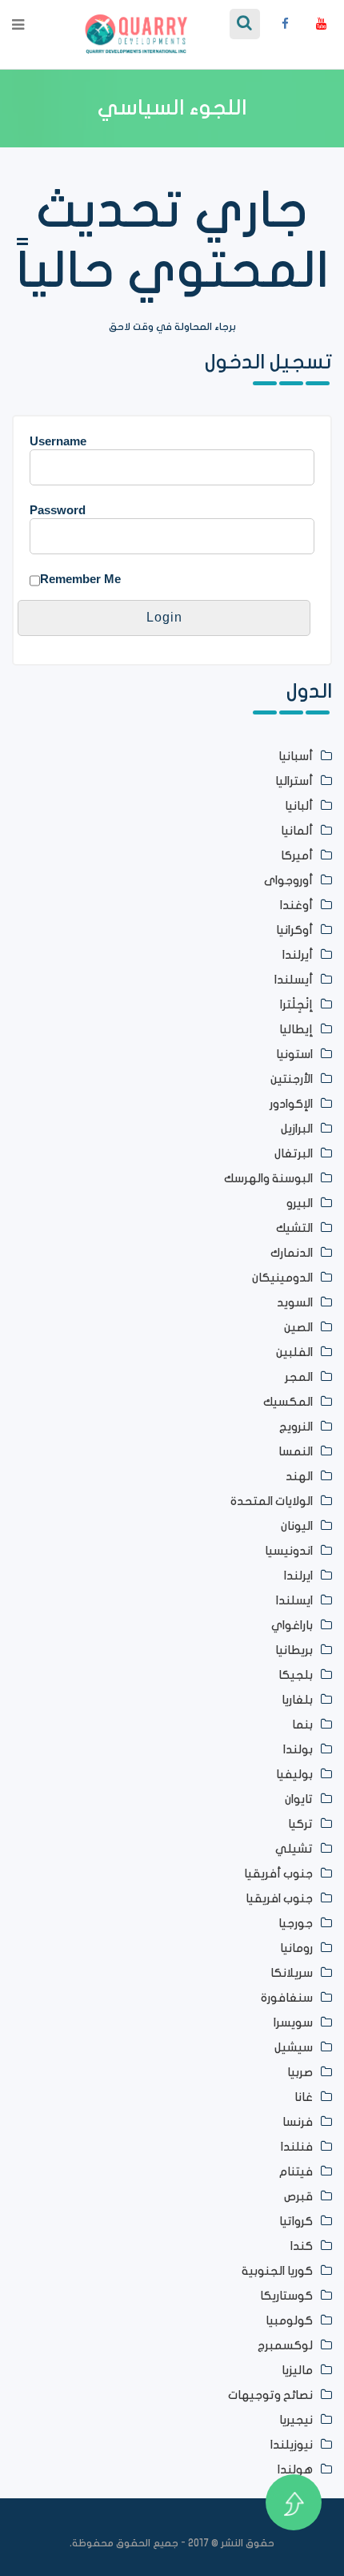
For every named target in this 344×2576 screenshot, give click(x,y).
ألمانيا (297, 831)
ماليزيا (297, 2371)
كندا (302, 2246)
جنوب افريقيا (279, 1899)
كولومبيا (289, 2321)
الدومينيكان (282, 1278)
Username (58, 441)
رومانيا (296, 1948)
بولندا (298, 1750)
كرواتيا (296, 2222)
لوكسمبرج (285, 2346)
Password (58, 510)
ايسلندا (294, 1601)
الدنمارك (292, 1253)
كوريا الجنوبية (277, 2271)
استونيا (294, 1055)
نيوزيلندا (292, 2445)
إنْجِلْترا (296, 1005)
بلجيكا (296, 1675)
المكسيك (288, 1402)
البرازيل (297, 1129)
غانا (304, 2097)
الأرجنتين (292, 1079)
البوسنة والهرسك (268, 1179)
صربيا (300, 2073)
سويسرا (293, 2023)
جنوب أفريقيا (278, 1874)
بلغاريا (297, 1700)
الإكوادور (291, 1104)
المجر (299, 1377)
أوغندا (296, 906)
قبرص (298, 2197)
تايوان (299, 1799)
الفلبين (294, 1352)
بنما (302, 1725)
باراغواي (292, 1626)
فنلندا (297, 2147)
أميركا (297, 856)
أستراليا (294, 781)
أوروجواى (288, 881)
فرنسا (298, 2122)
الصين (298, 1328)
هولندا (295, 2470)
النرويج (296, 1427)
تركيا (300, 1824)
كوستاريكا (286, 2296)
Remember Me (80, 579)
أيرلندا (298, 955)
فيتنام (296, 2172)
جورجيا (296, 1924)
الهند (299, 1477)
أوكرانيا (294, 930)
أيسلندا (294, 980)
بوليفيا (294, 1775)
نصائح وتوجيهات (270, 2395)
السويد (295, 1303)
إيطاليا (296, 1030)
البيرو (300, 1203)
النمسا (296, 1452)
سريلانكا (292, 1973)
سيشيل (294, 2048)
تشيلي (294, 1849)
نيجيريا (296, 2420)
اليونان (297, 1526)
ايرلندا (298, 1576)
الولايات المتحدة (272, 1501)
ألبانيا (299, 806)
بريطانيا (294, 1650)
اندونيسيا (289, 1551)
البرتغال (294, 1154)
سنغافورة (287, 1998)
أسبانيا (296, 757)
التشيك (294, 1228)
